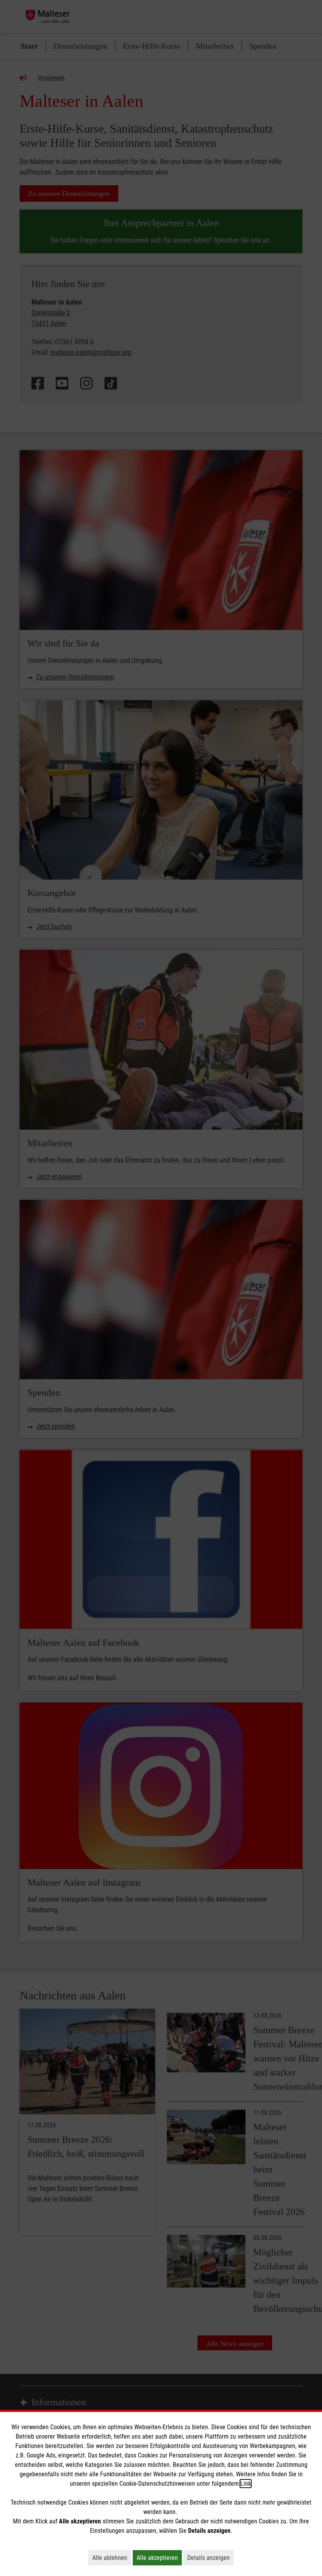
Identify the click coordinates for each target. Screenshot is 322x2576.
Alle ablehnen (112, 2558)
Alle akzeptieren (159, 2558)
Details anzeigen (210, 2558)
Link (246, 2484)
